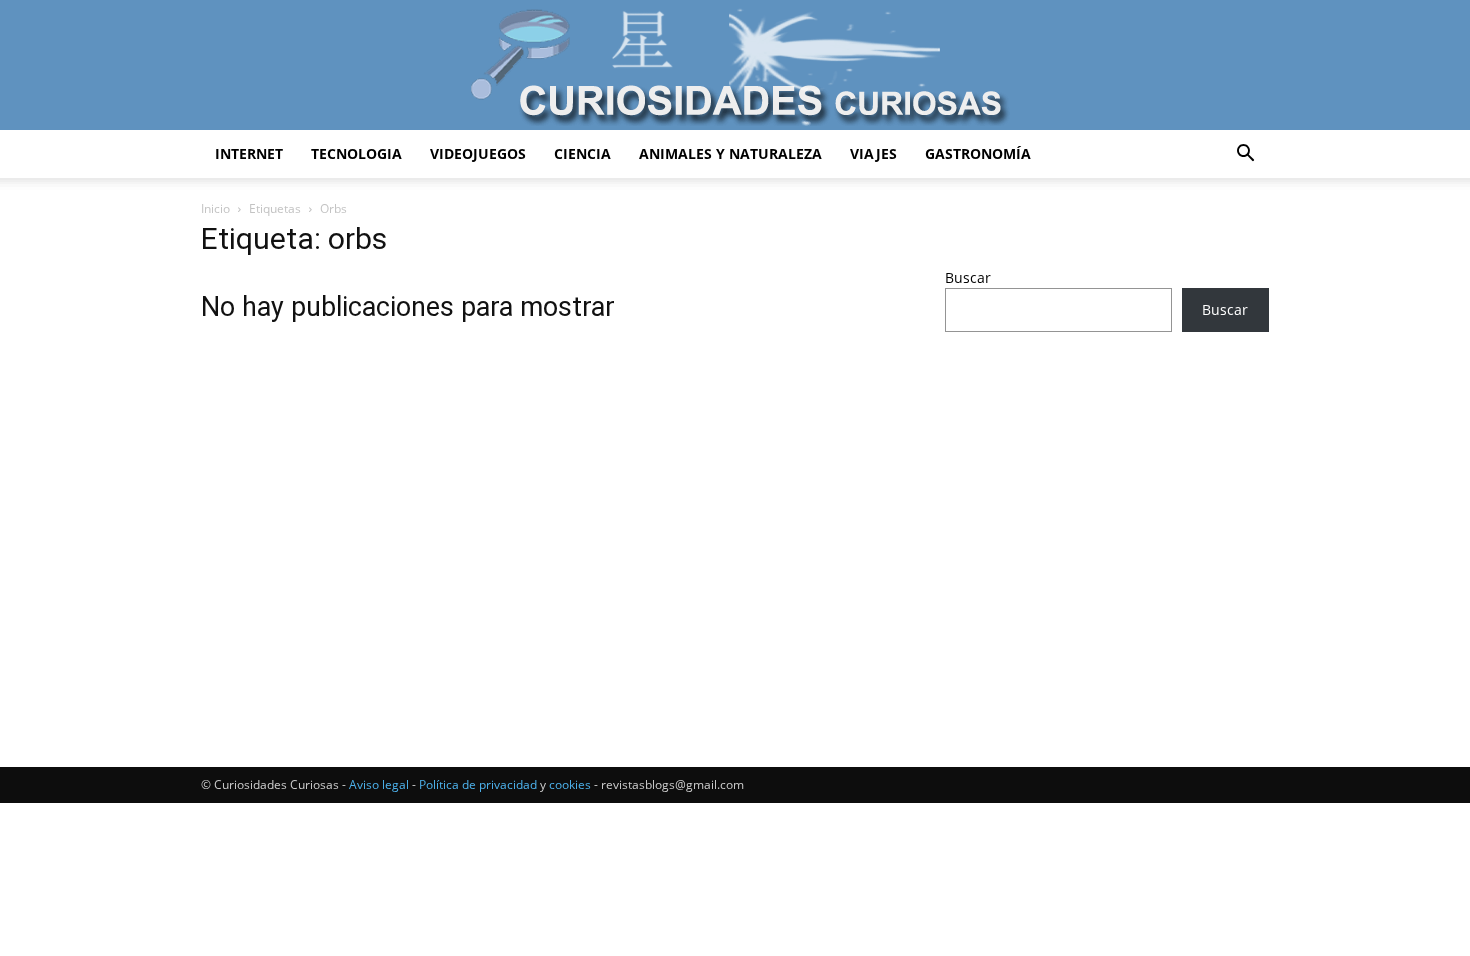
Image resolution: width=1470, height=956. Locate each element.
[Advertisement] (1107, 505)
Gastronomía (978, 153)
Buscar (968, 277)
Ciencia (582, 153)
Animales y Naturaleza (730, 153)
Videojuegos (478, 153)
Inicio (215, 208)
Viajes (873, 153)
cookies (570, 784)
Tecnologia (356, 153)
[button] (1245, 155)
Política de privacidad (478, 784)
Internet (249, 153)
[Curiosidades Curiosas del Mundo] (735, 66)
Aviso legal (379, 784)
